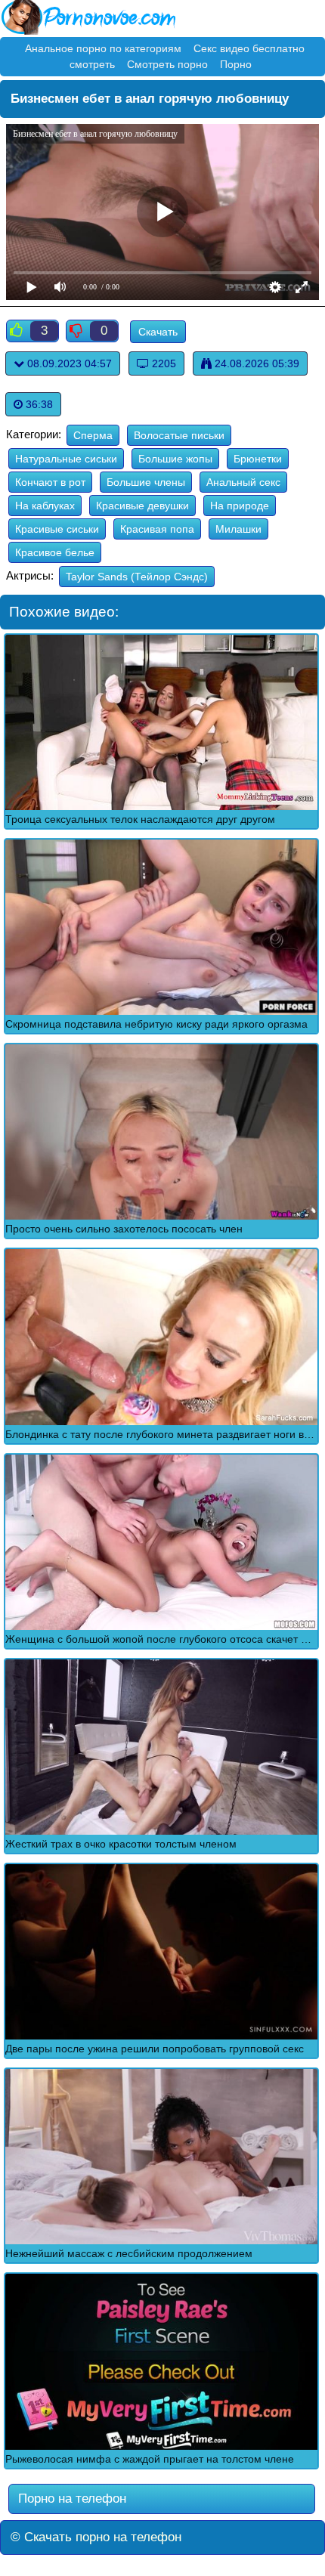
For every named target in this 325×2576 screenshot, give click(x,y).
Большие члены (146, 482)
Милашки (238, 529)
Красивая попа (157, 529)
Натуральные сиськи (66, 459)
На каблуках (45, 506)
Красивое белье (55, 552)
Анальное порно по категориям (103, 48)
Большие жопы (175, 459)
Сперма (93, 435)
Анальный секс (243, 482)
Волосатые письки (179, 435)
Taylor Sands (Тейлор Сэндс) (137, 577)
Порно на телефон (70, 2499)
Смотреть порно (167, 64)
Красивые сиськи (57, 529)
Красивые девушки (142, 506)
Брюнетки (258, 459)
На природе (240, 506)
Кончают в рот (50, 482)
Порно (236, 64)
